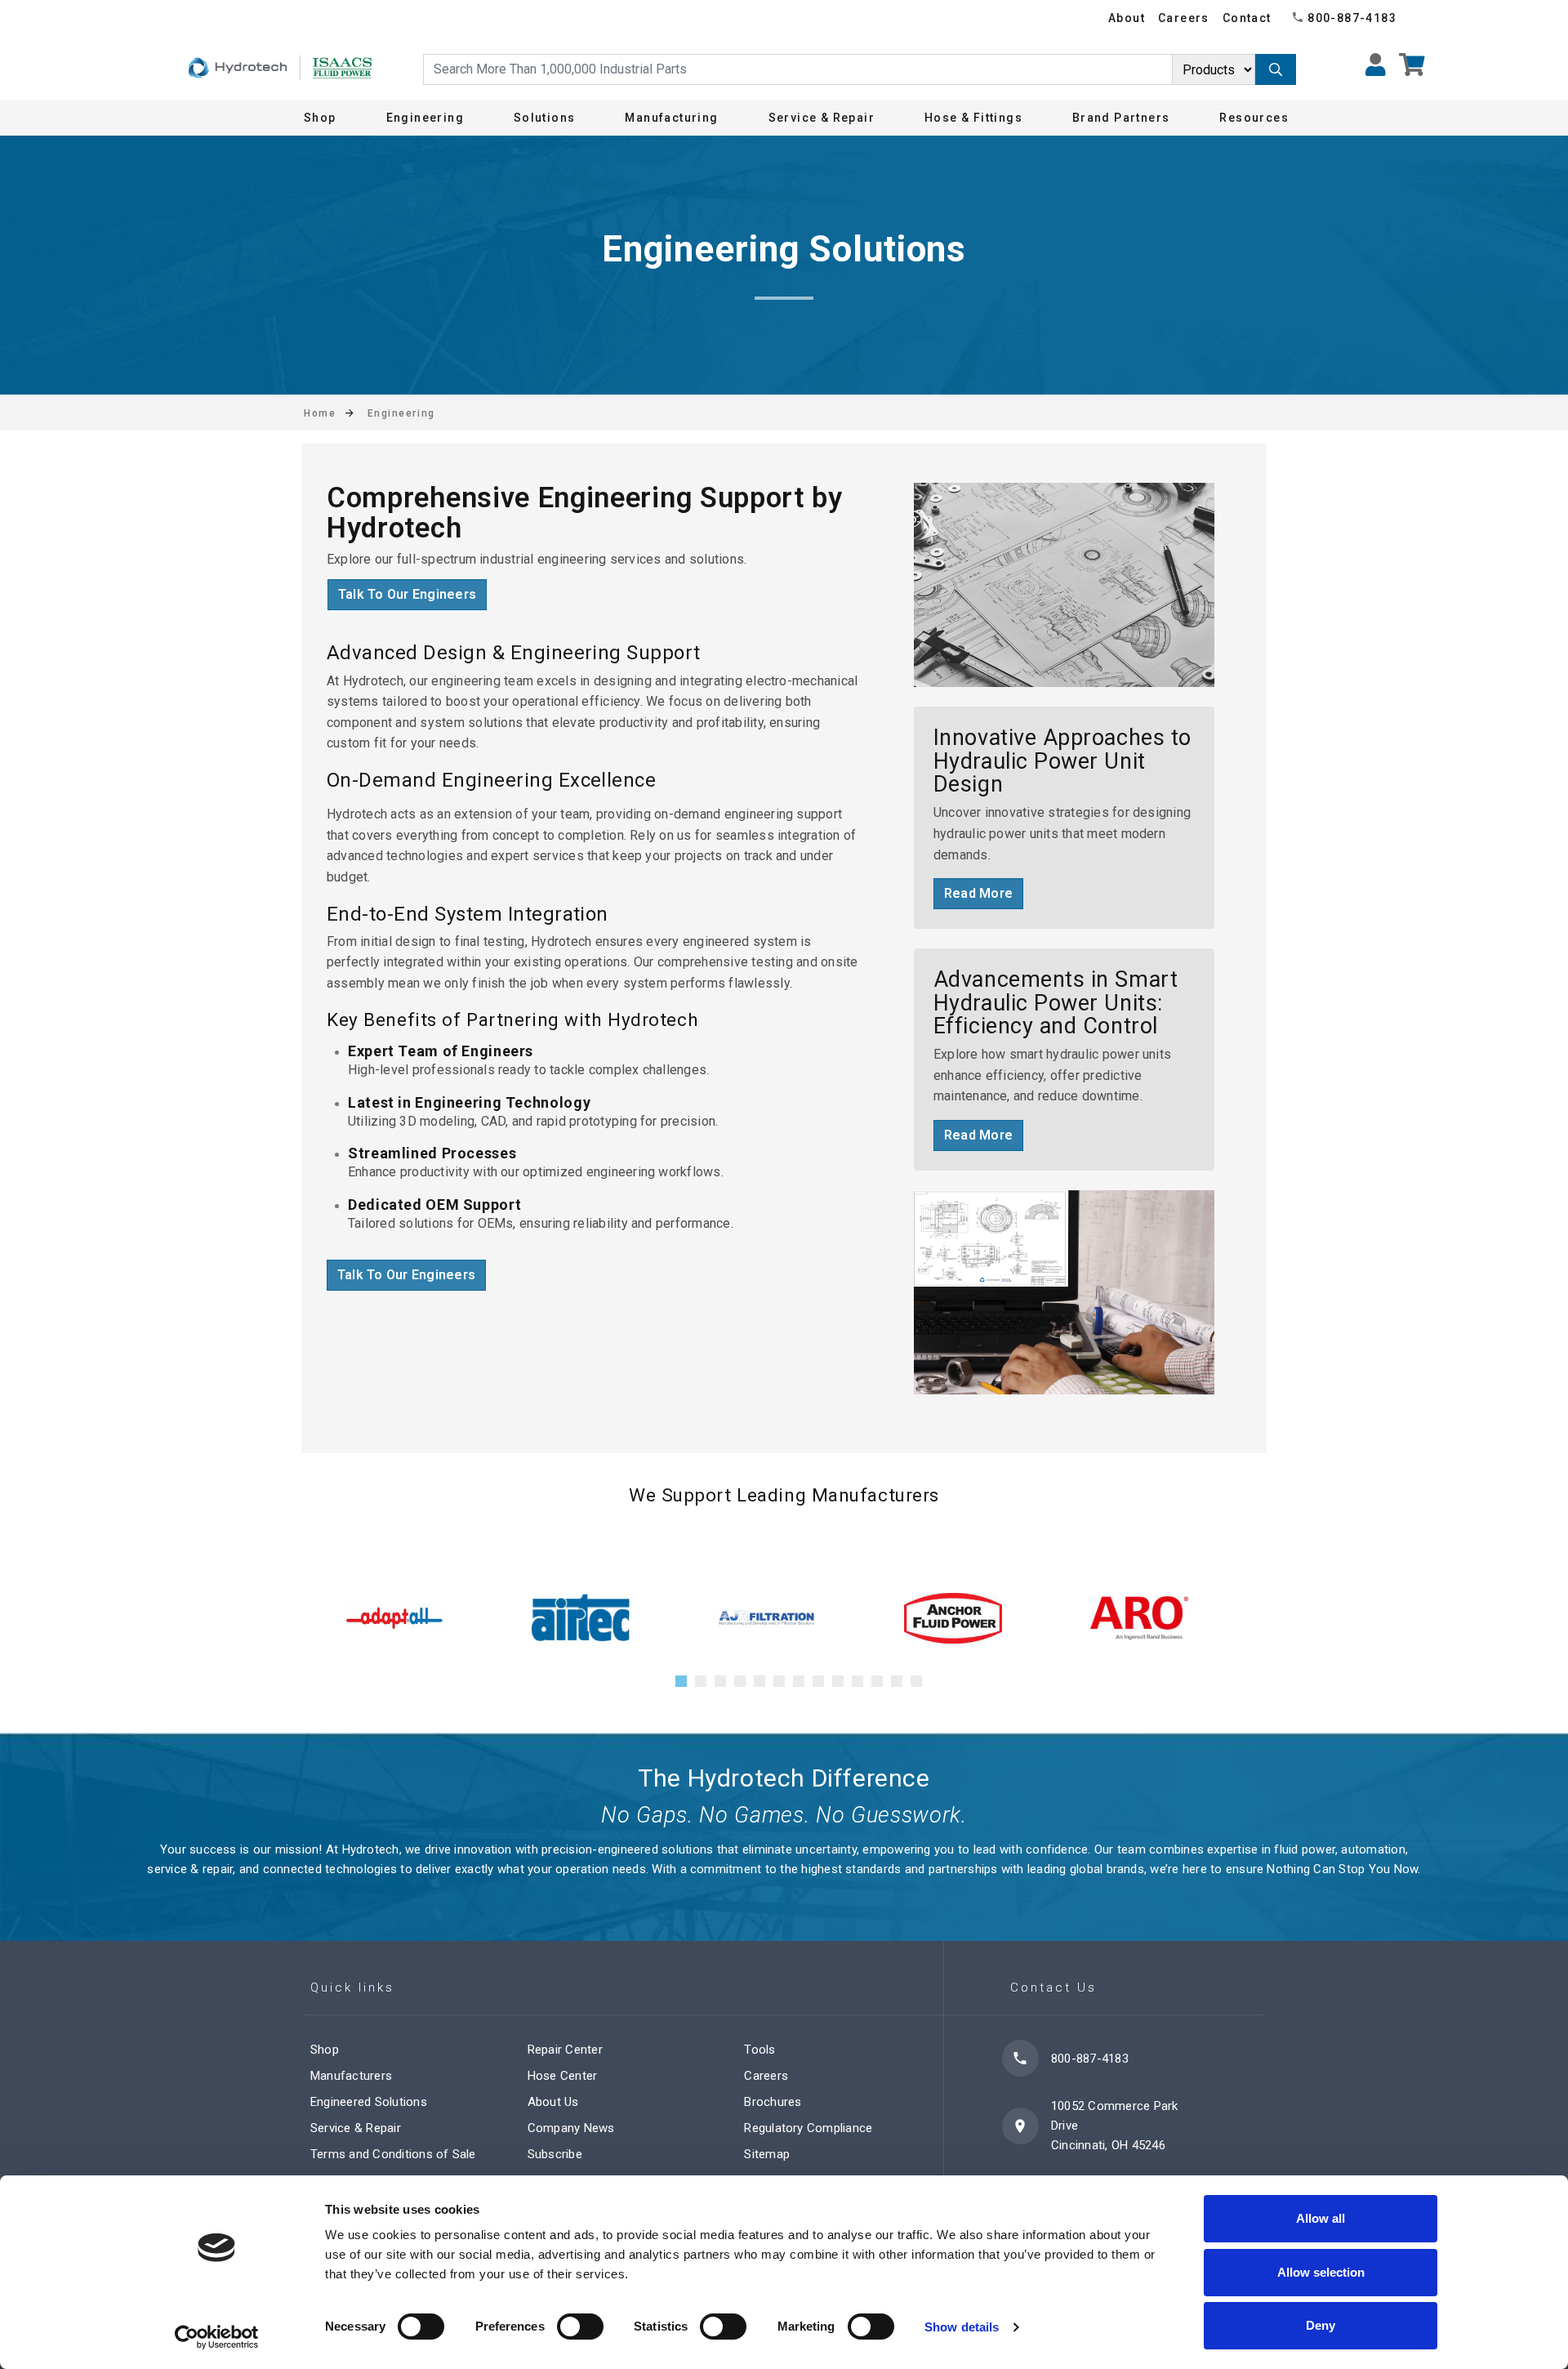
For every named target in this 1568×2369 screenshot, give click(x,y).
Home (320, 413)
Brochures (773, 2102)
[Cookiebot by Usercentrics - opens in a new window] (217, 2337)
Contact (1247, 18)
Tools (759, 2050)
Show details (962, 2327)
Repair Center (565, 2050)
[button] (681, 1681)
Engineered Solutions (369, 2102)
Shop (320, 118)
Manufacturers (351, 2076)
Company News (571, 2128)
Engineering (425, 118)
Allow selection (1321, 2272)
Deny (1321, 2325)
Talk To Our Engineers (407, 594)
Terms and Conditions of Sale (393, 2154)
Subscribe (555, 2154)
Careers (1184, 18)
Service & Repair (356, 2128)
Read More (978, 893)
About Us (553, 2102)
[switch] (580, 2327)
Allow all (1321, 2218)
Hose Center (563, 2076)
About (1127, 18)
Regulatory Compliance (808, 2128)
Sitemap (767, 2154)
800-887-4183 (1352, 18)
